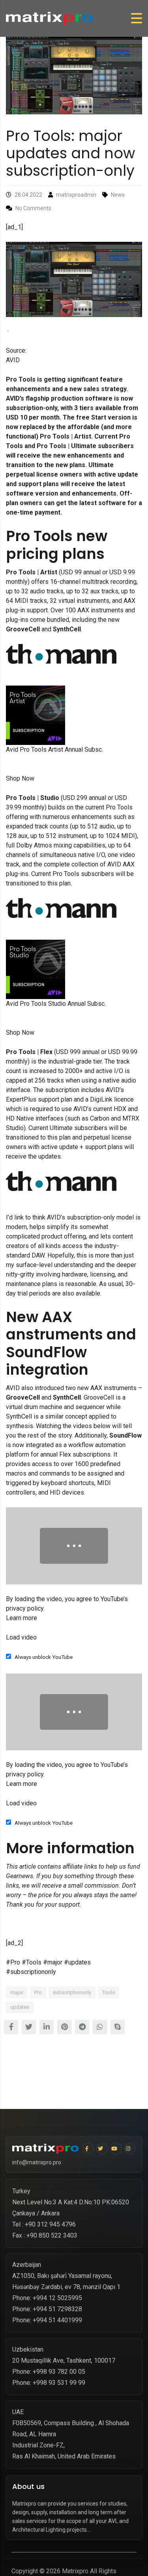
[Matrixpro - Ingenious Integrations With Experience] (45, 2149)
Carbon (100, 1118)
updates (20, 2007)
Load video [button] (21, 1637)
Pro (38, 1992)
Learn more (22, 1618)
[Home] (49, 18)
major (17, 1992)
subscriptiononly (72, 1992)
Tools (109, 1992)
